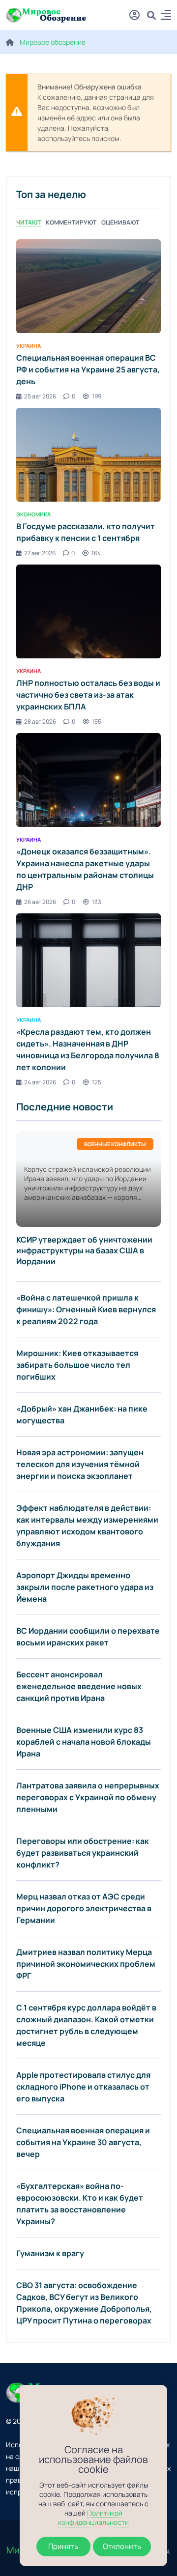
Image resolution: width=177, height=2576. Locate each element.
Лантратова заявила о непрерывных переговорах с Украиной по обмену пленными (88, 1797)
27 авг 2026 (40, 553)
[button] (166, 16)
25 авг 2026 (40, 396)
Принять (63, 2546)
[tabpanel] (88, 663)
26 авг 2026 (40, 902)
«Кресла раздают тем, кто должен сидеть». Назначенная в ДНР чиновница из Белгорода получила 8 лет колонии (88, 1049)
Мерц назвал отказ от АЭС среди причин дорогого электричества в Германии (84, 1908)
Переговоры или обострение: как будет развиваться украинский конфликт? (83, 1853)
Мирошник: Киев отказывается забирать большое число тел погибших (77, 1365)
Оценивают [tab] (120, 222)
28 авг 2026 (40, 722)
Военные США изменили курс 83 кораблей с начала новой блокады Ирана (84, 1742)
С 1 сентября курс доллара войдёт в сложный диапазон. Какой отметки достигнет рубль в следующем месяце (86, 2025)
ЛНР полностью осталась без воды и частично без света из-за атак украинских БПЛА (88, 695)
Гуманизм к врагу (50, 2253)
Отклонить (122, 2546)
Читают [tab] (29, 222)
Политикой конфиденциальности (93, 2518)
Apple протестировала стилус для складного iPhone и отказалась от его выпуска (83, 2087)
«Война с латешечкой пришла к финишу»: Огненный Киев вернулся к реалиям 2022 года (86, 1309)
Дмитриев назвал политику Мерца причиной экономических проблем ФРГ (86, 1964)
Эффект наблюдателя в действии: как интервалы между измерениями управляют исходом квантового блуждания (87, 1526)
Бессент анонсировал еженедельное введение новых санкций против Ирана (79, 1686)
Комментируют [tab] (71, 222)
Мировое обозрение (53, 42)
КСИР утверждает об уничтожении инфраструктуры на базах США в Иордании (84, 1250)
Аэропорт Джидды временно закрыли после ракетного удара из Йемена (85, 1587)
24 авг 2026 (40, 1082)
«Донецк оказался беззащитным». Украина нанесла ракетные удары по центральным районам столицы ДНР (85, 869)
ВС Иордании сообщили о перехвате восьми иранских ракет (88, 1637)
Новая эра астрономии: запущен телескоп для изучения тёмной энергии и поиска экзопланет (80, 1464)
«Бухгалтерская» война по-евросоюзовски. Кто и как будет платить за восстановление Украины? (80, 2204)
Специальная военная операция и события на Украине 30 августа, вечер (83, 2142)
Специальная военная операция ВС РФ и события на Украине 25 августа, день (88, 369)
